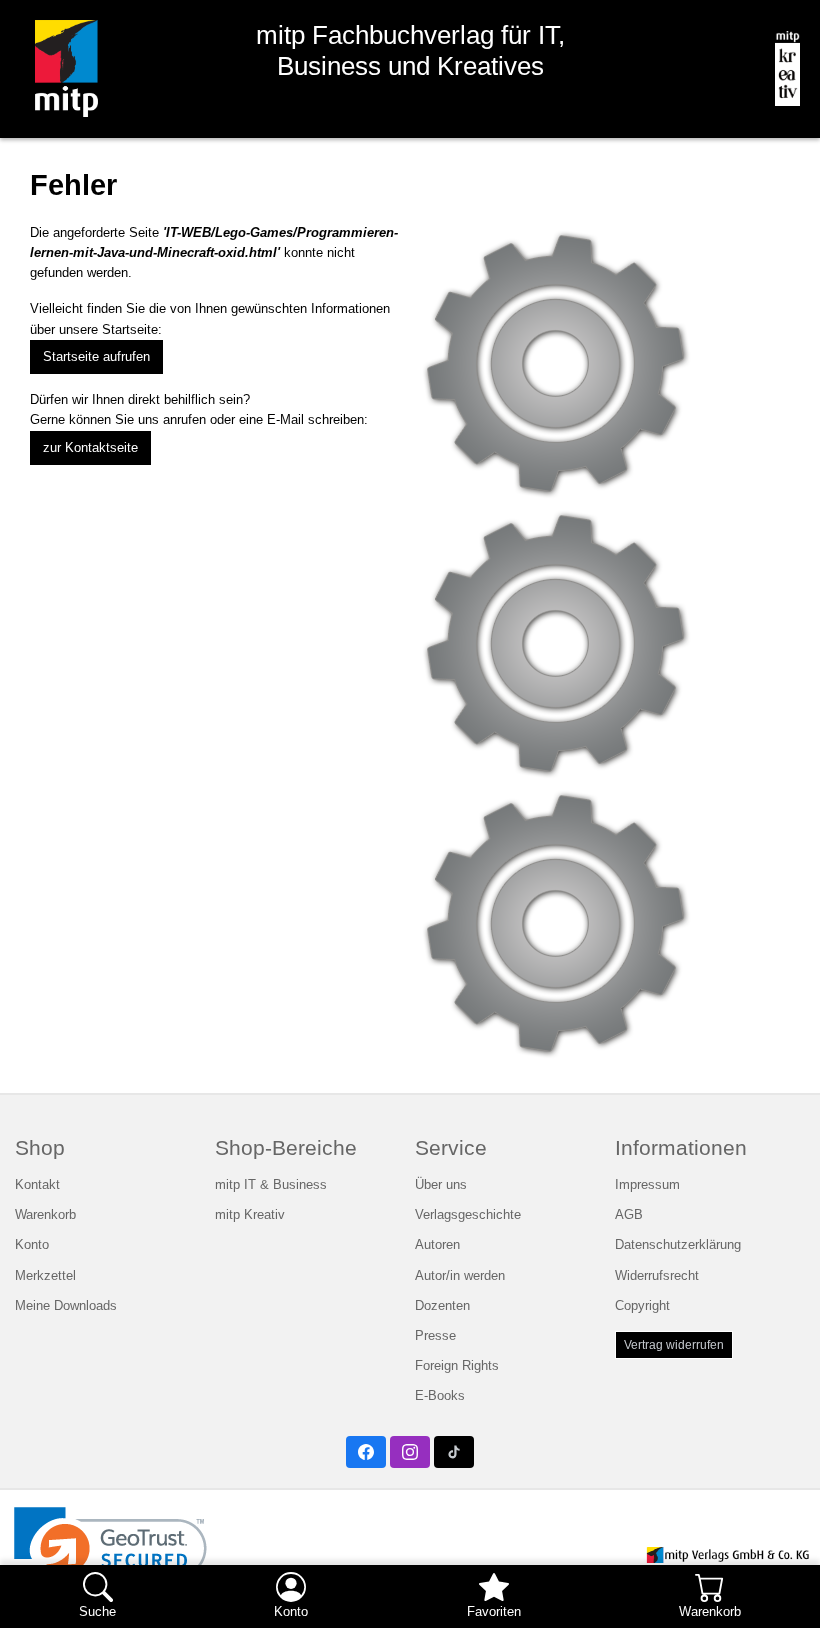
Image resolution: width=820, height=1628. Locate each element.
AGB (629, 1214)
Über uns (441, 1184)
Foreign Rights (457, 1365)
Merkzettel (45, 1275)
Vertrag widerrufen (674, 1345)
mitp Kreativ (250, 1214)
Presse (435, 1335)
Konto (32, 1244)
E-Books (440, 1395)
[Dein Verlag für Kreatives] (780, 68)
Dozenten (442, 1305)
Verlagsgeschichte (468, 1214)
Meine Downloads (66, 1305)
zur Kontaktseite (90, 447)
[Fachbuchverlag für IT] (59, 68)
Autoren (437, 1244)
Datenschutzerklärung (678, 1244)
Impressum (647, 1184)
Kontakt (37, 1184)
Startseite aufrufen (96, 356)
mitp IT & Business (271, 1184)
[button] (110, 1555)
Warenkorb (45, 1214)
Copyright (642, 1305)
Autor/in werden (460, 1275)
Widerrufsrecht (657, 1275)
